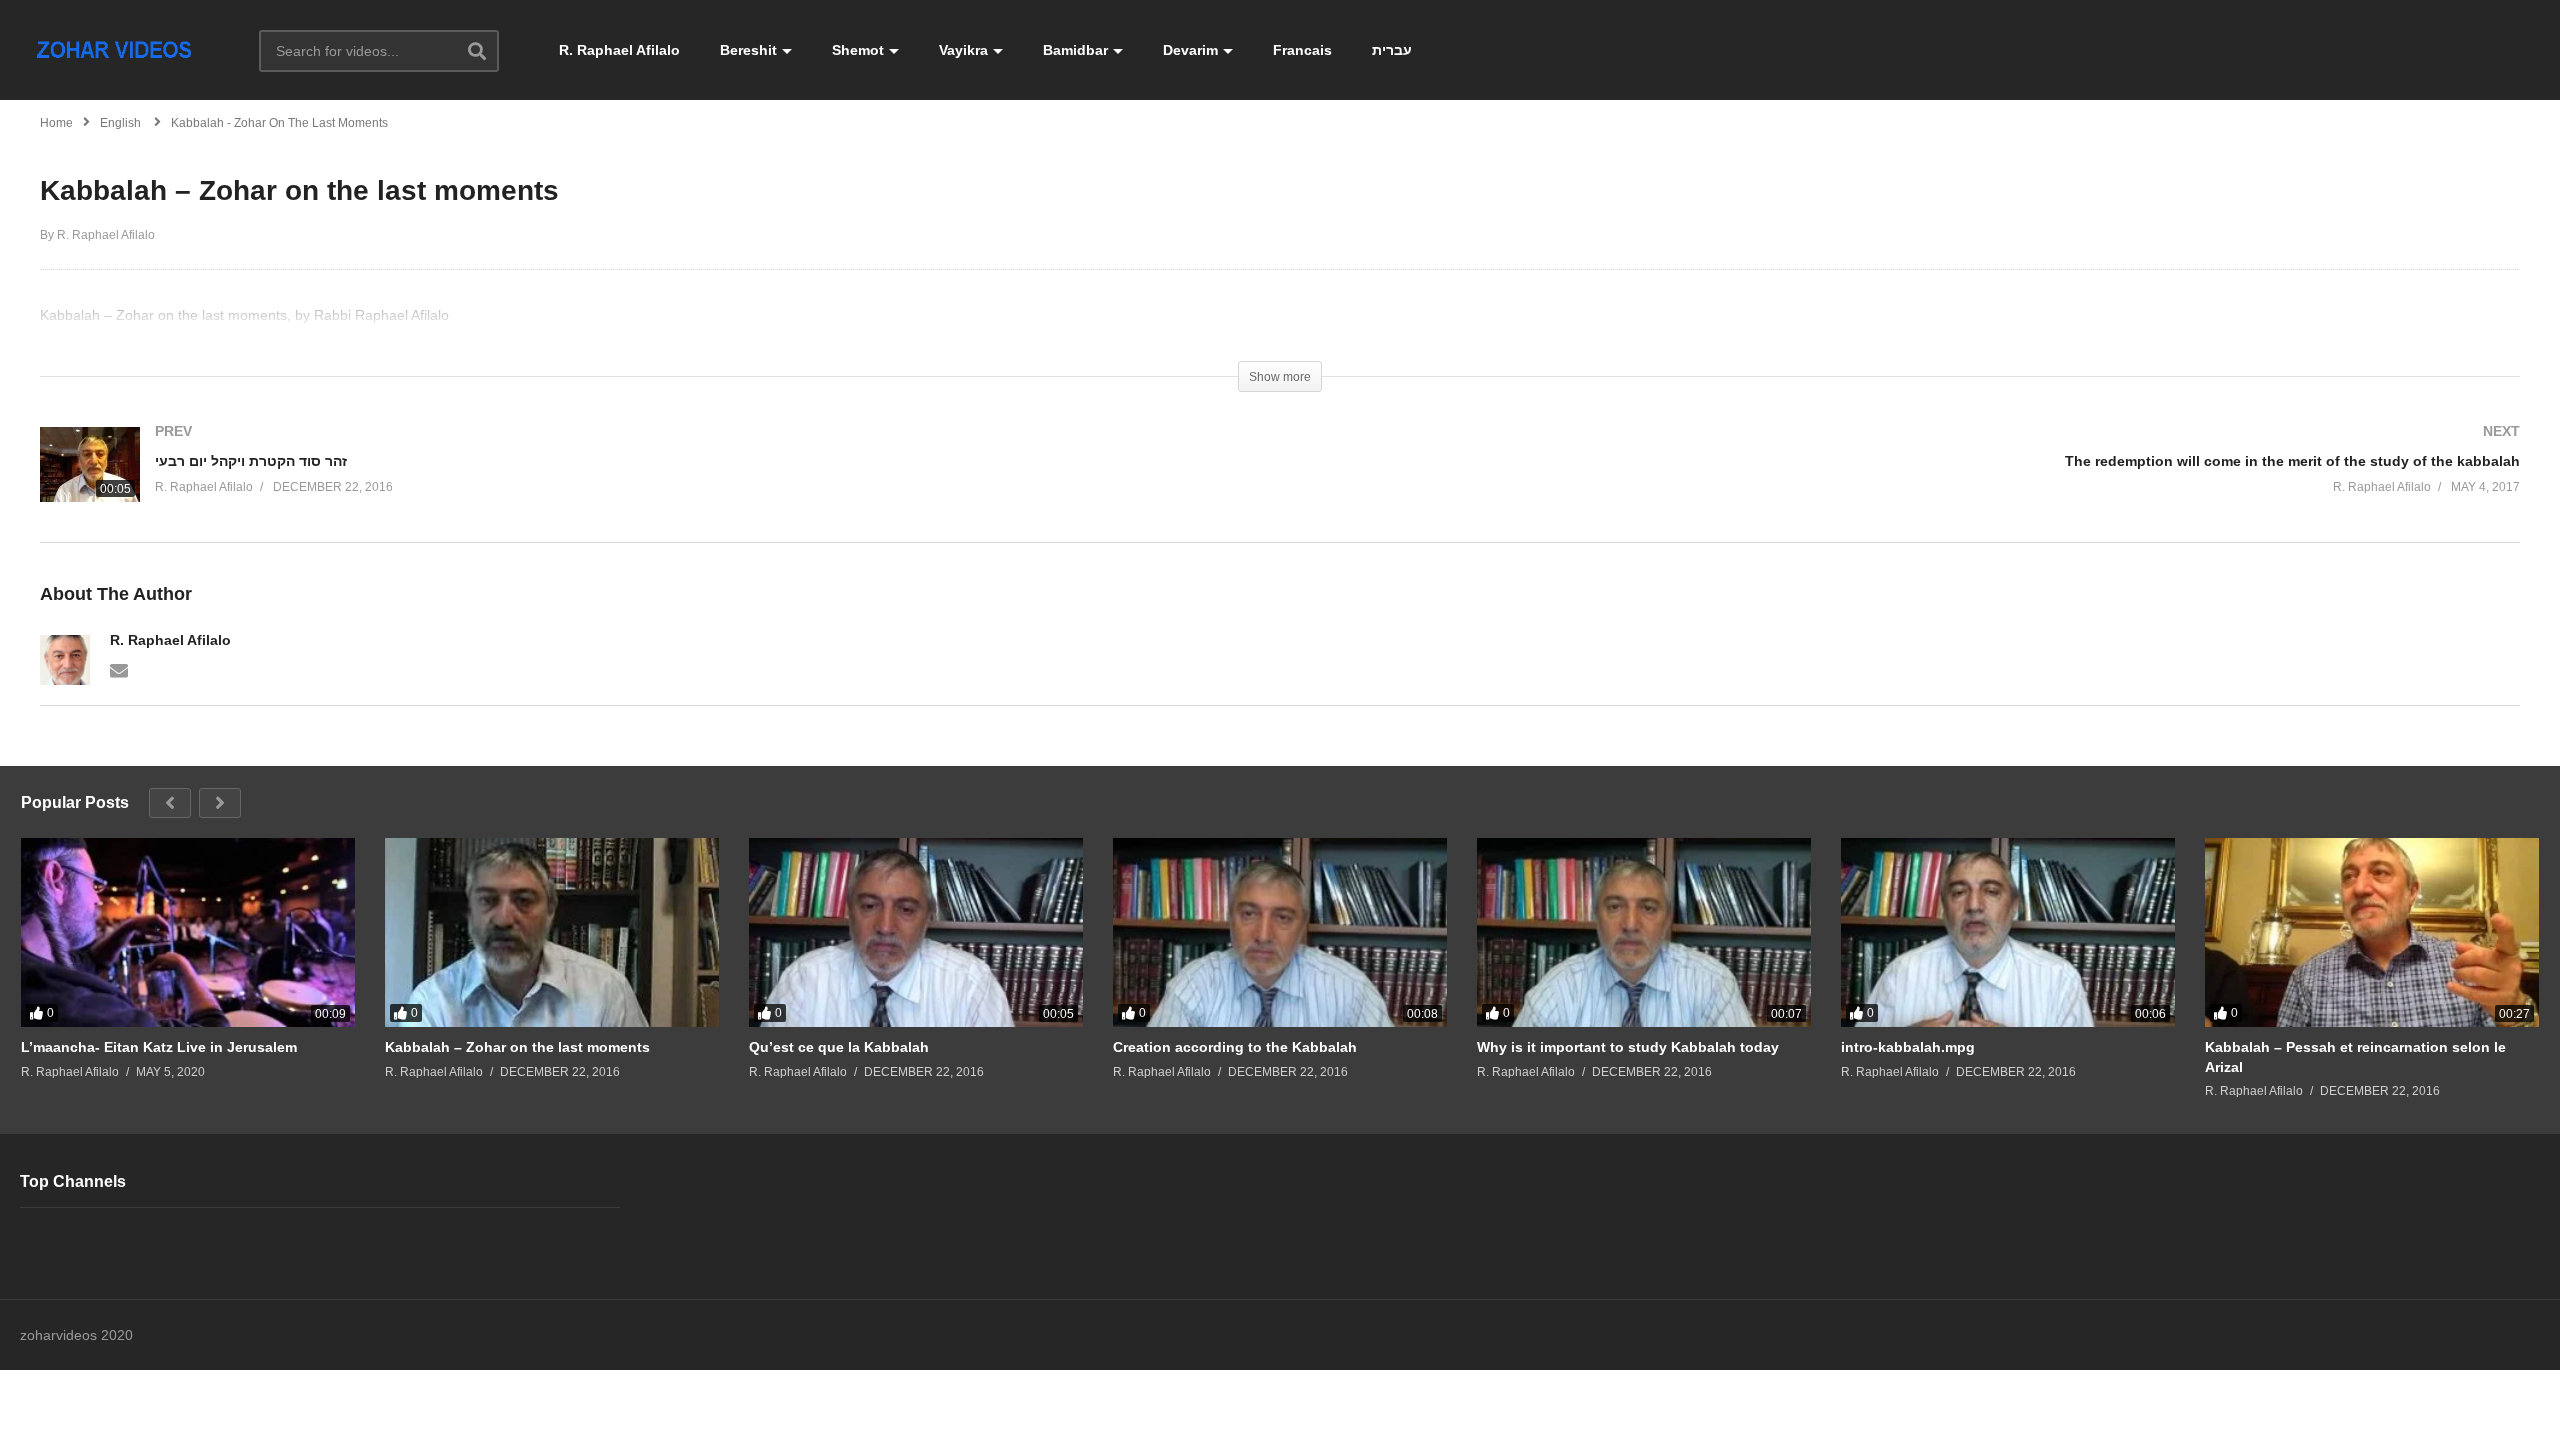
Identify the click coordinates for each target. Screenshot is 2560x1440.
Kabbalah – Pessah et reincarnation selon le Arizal (2355, 1057)
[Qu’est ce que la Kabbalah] (916, 932)
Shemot (858, 50)
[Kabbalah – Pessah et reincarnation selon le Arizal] (2372, 932)
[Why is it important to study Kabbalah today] (1644, 932)
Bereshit (748, 50)
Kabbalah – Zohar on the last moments (517, 1047)
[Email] (119, 669)
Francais (1302, 50)
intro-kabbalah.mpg (1908, 1047)
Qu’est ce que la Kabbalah (839, 1047)
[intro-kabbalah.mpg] (2008, 932)
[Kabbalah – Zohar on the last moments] (552, 932)
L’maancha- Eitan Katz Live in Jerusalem (159, 1047)
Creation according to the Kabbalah (1235, 1047)
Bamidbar (1075, 50)
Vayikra (963, 50)
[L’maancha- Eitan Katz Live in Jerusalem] (188, 932)
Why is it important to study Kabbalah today (1628, 1047)
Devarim (1190, 50)
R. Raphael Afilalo (619, 50)
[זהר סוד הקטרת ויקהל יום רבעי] (650, 484)
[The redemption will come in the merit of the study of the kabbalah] (1910, 479)
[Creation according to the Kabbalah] (1280, 932)
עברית (1392, 50)
